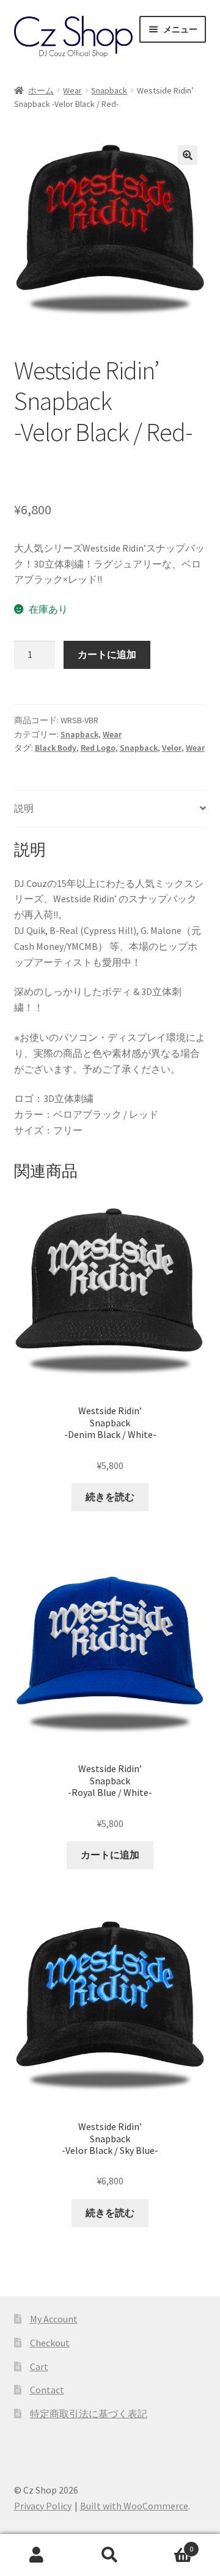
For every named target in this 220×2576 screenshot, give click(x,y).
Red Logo (98, 748)
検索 (110, 2555)
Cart (39, 2366)
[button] (188, 155)
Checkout (50, 2343)
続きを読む (110, 1497)
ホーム (41, 90)
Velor (172, 748)
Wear (72, 90)
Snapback (109, 90)
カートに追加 (107, 654)
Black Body (56, 748)
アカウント (37, 2555)
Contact (47, 2390)
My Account (54, 2319)
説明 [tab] (24, 808)
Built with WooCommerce (134, 2506)
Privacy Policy (43, 2506)
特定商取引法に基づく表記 (89, 2414)
